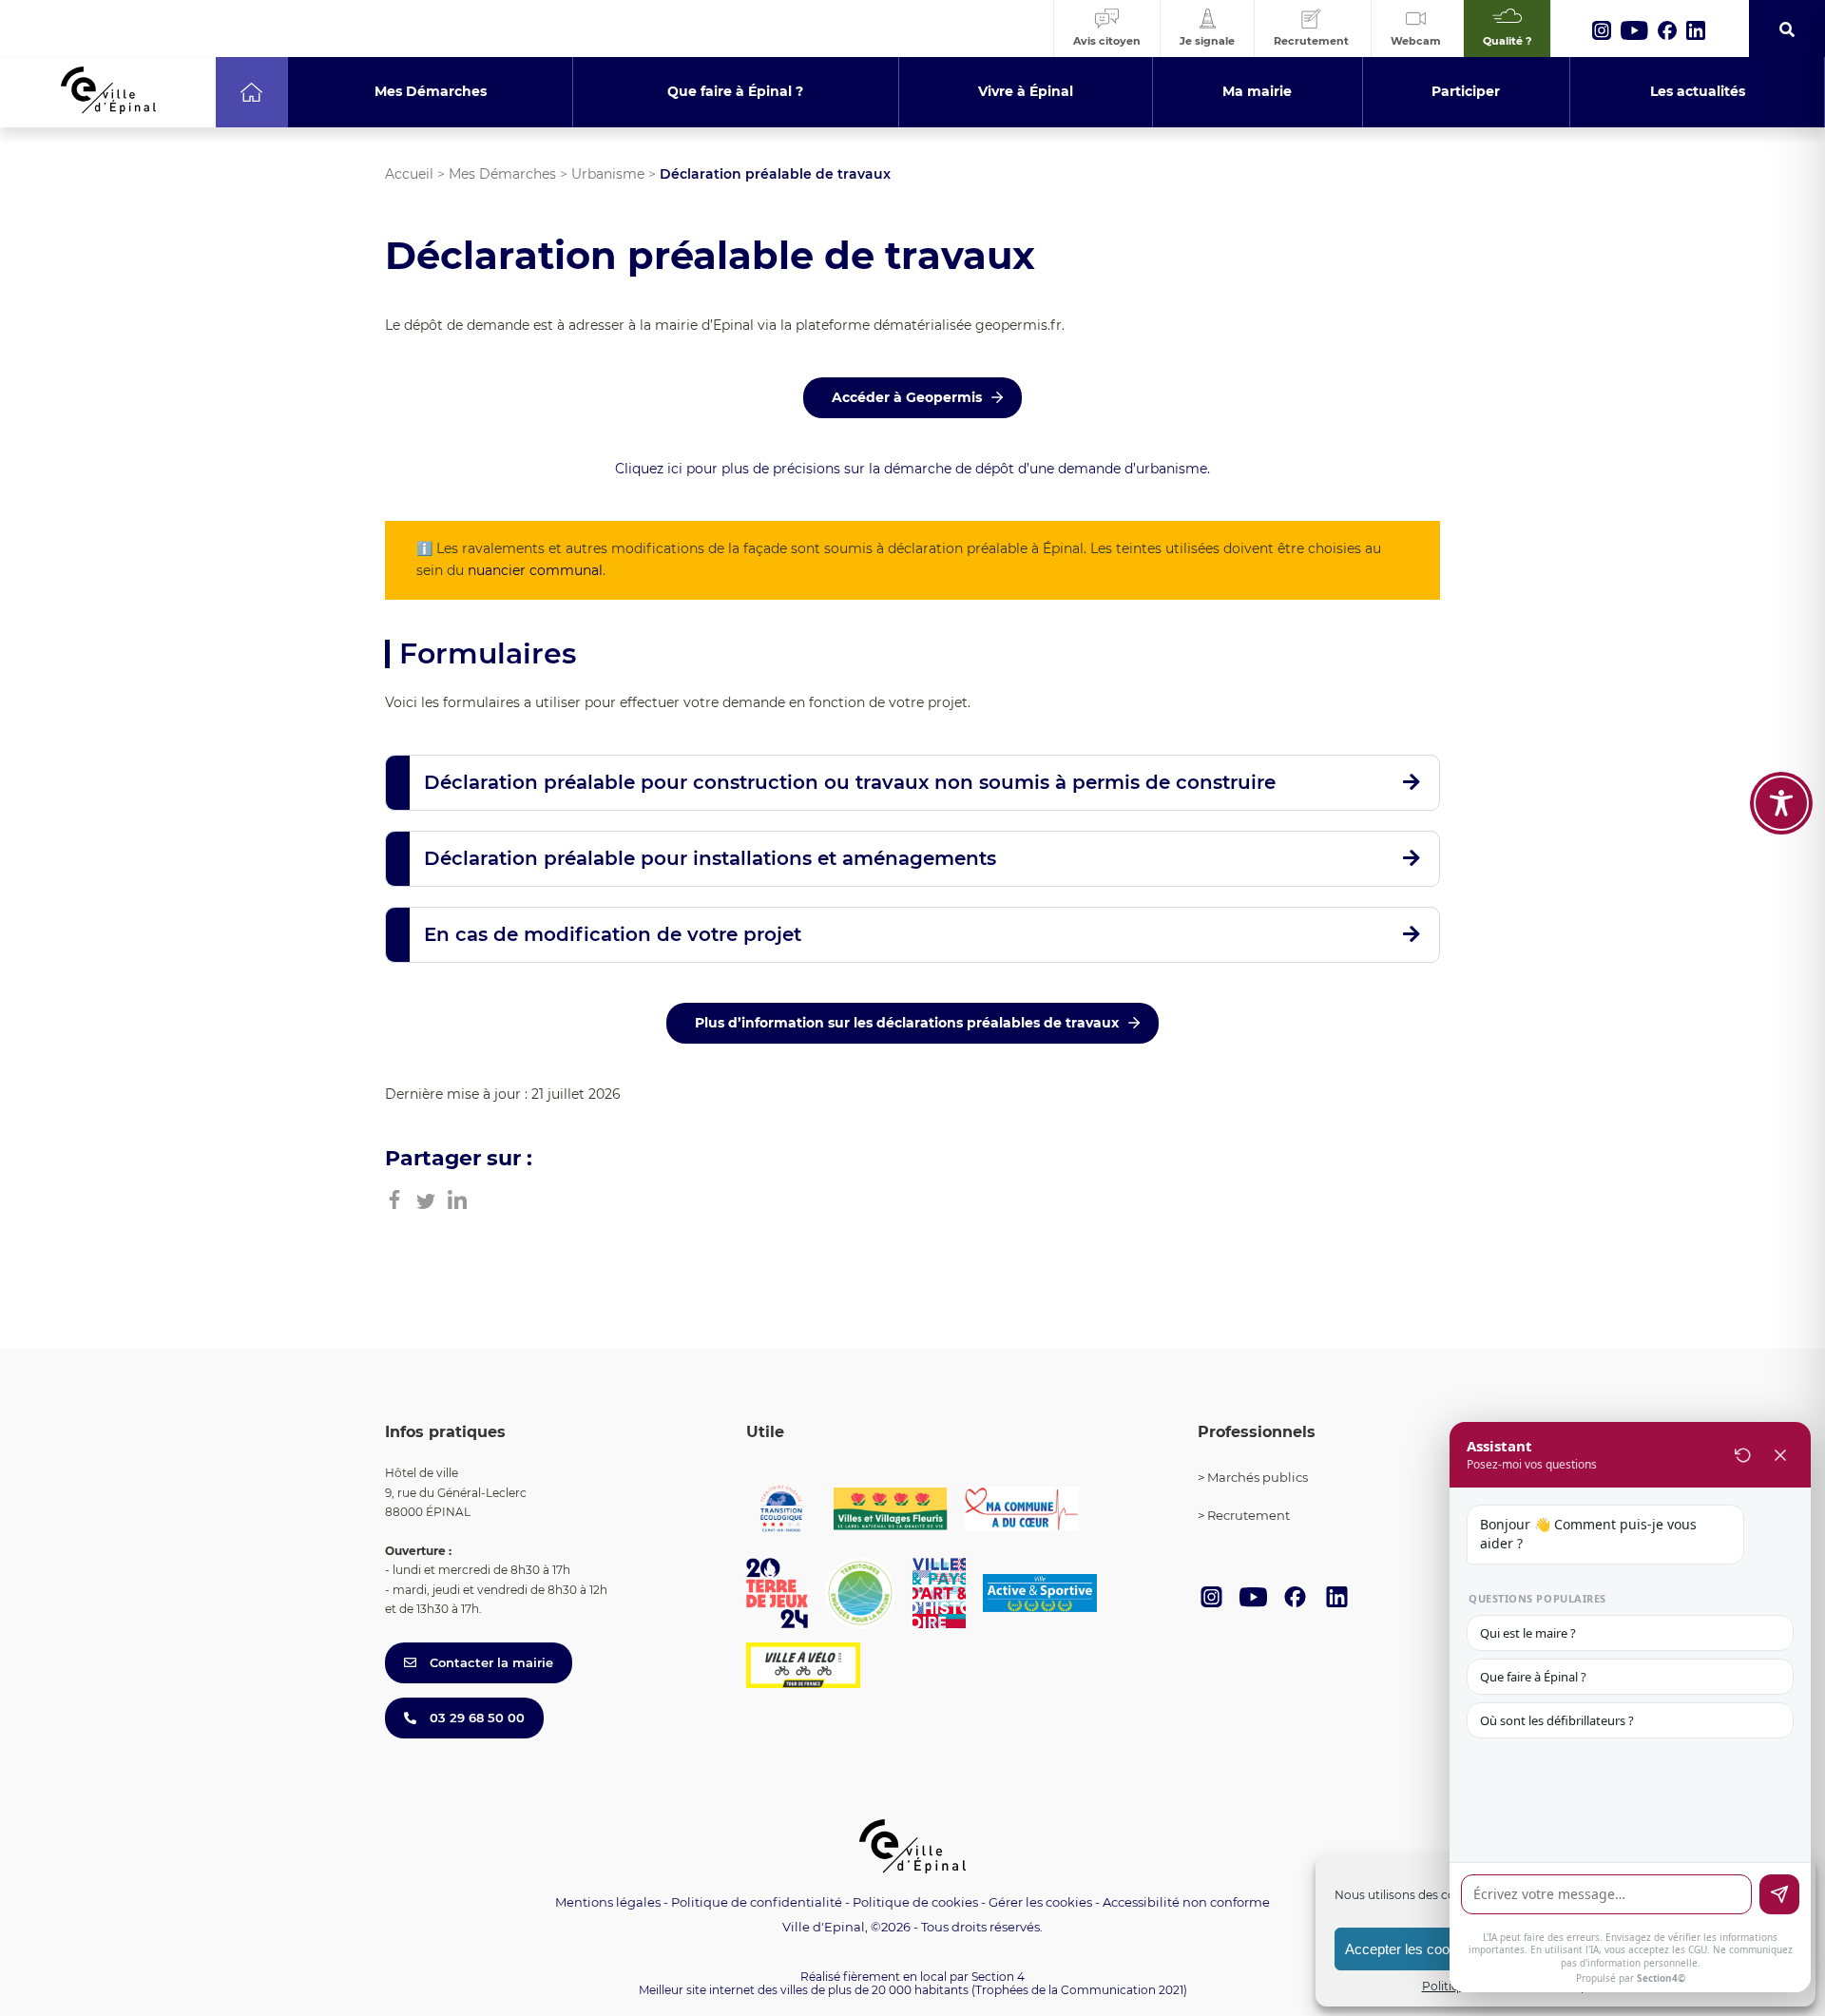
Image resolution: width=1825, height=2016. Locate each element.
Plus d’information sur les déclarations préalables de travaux (907, 1023)
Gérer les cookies (1040, 1902)
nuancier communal (535, 570)
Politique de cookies (915, 1902)
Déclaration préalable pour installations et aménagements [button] (710, 858)
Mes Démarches (502, 174)
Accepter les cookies (1410, 1949)
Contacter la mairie (490, 1662)
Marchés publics (1258, 1477)
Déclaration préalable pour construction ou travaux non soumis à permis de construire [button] (850, 782)
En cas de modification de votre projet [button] (613, 934)
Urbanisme (608, 174)
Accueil (409, 174)
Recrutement (1249, 1515)
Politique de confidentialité (757, 1902)
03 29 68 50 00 (475, 1718)
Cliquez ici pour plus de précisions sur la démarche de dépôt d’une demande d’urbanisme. (912, 469)
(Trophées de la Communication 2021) (1079, 1990)
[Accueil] (251, 92)
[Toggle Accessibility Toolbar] (1781, 803)
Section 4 (998, 1977)
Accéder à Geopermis (907, 397)
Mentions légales (608, 1902)
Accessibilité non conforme (1186, 1902)
